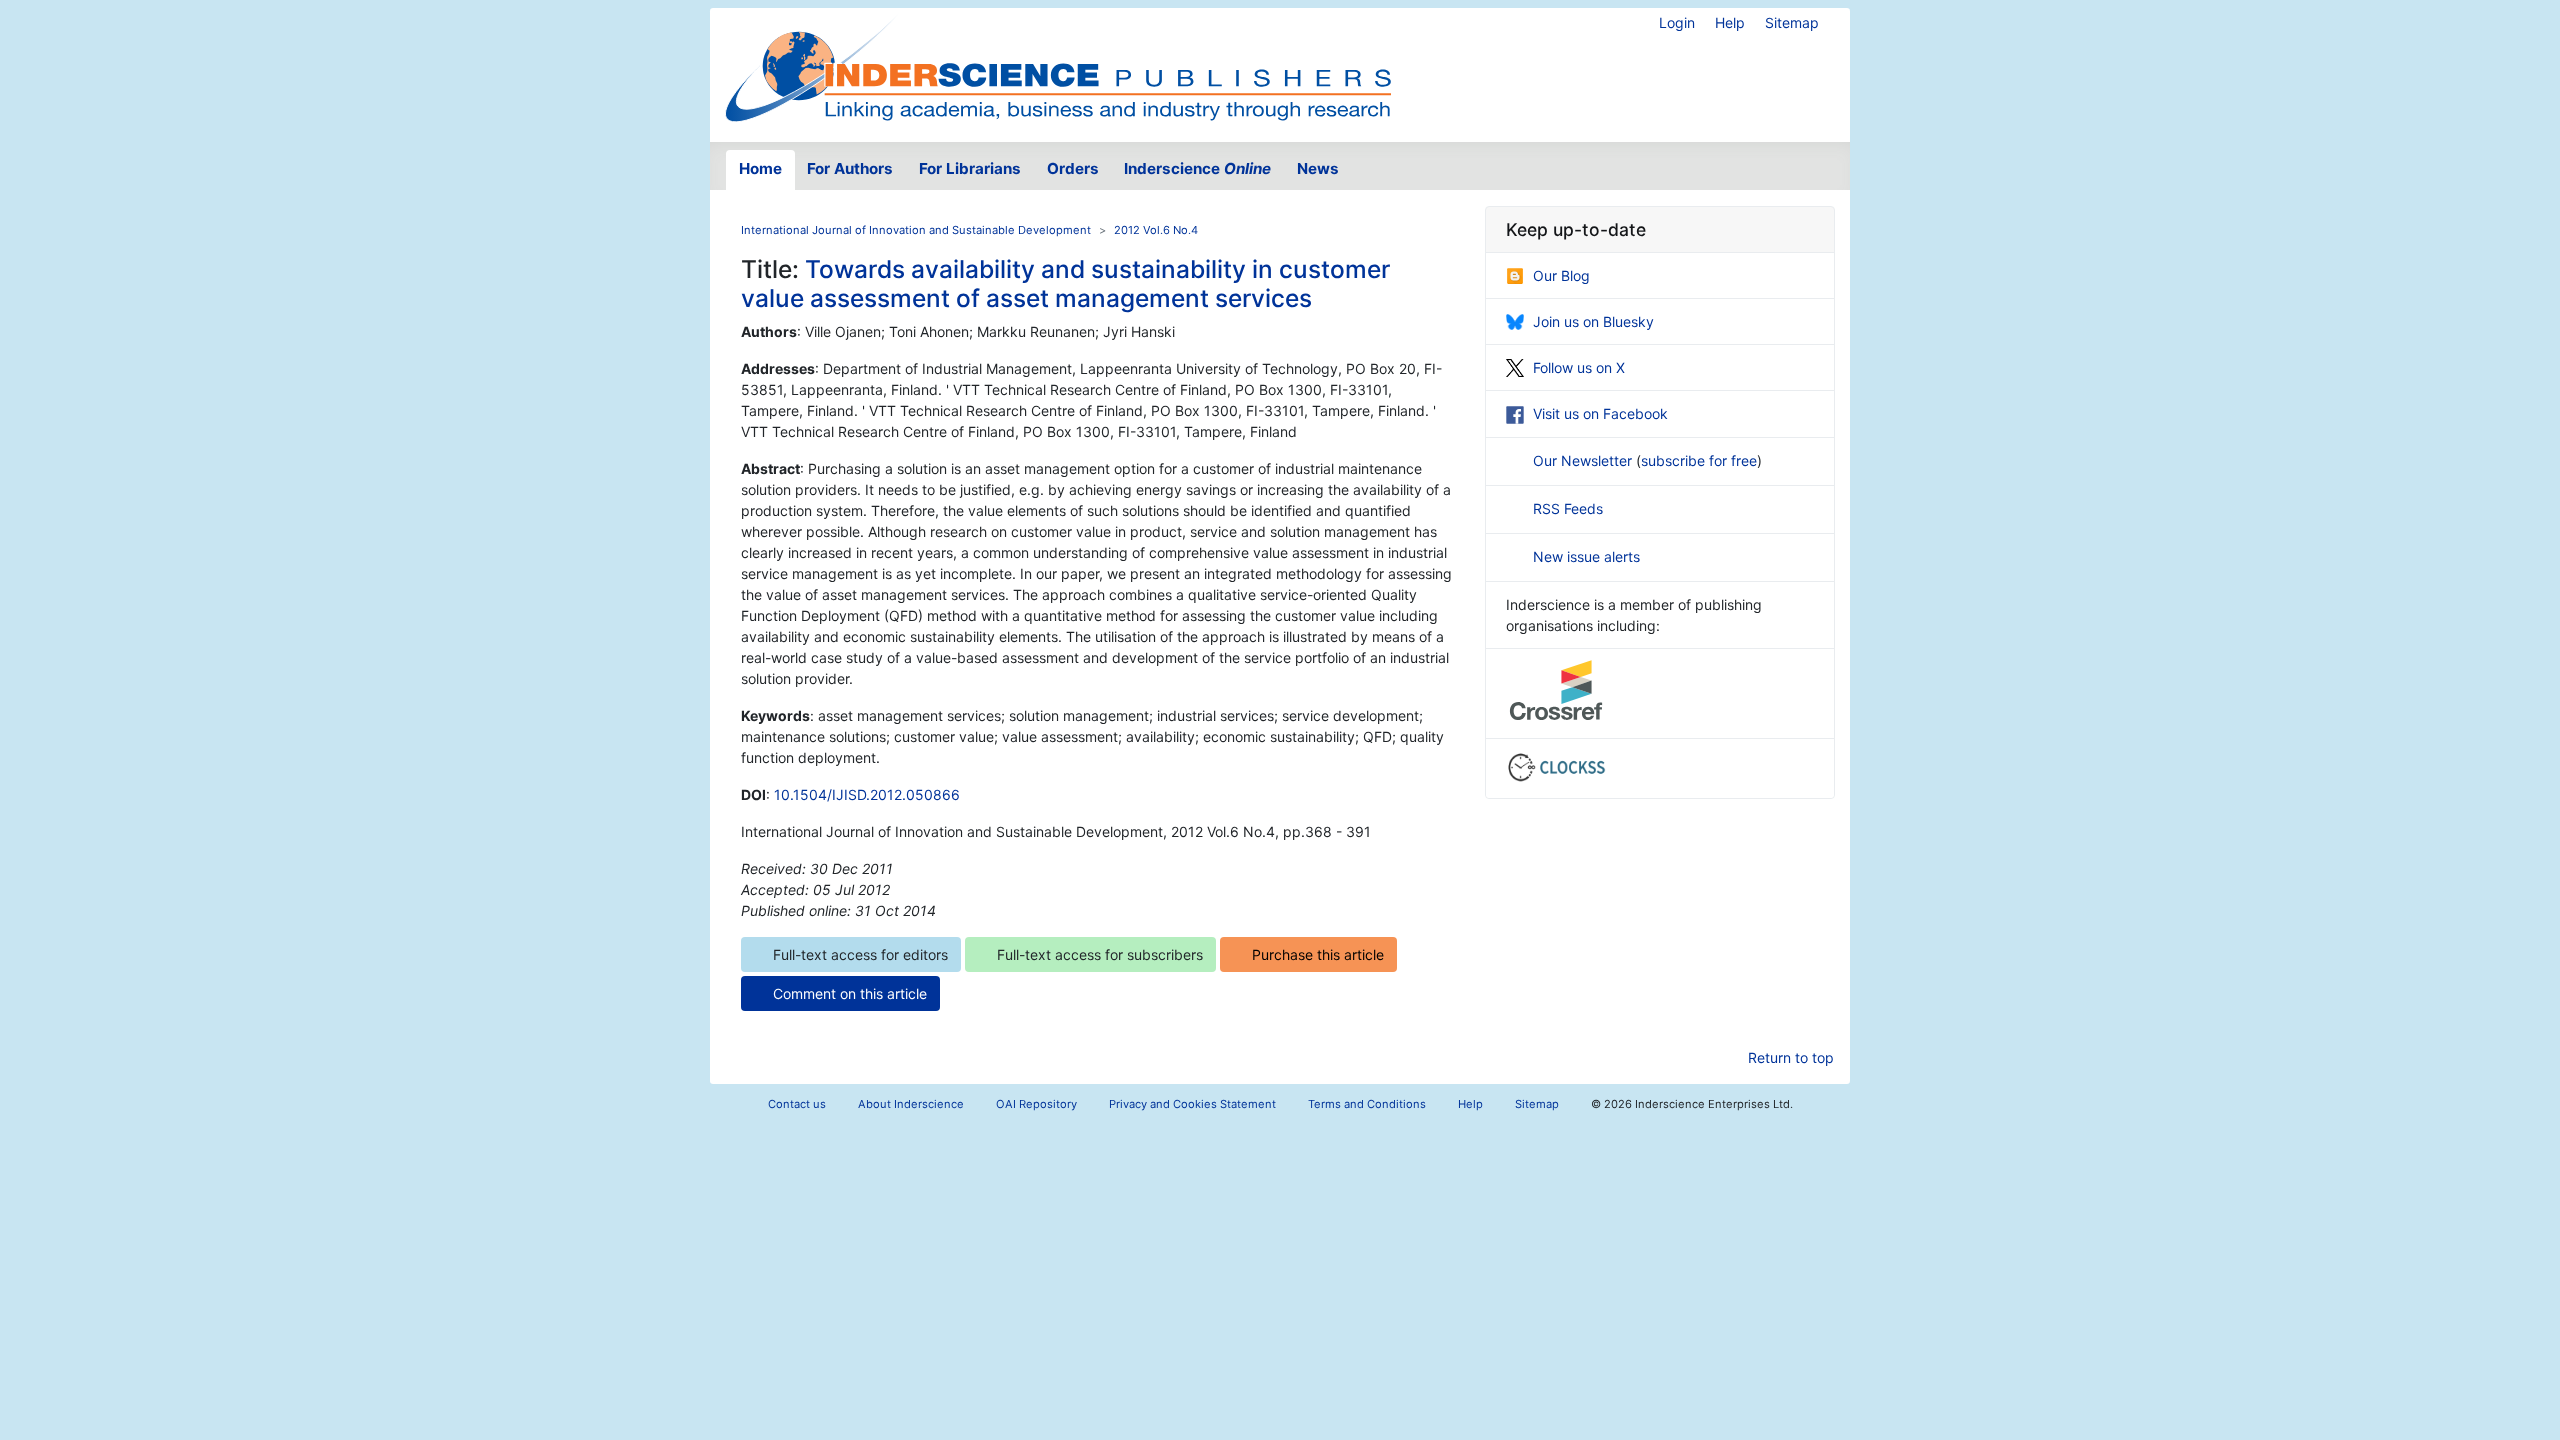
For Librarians (970, 168)
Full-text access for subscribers (1100, 954)
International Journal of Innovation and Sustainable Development (916, 230)
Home (760, 168)
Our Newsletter (1584, 460)
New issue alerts (1586, 556)
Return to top (1791, 1057)
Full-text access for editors (860, 954)
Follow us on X (1579, 367)
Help (1730, 22)
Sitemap (1792, 22)
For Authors (850, 168)
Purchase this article (1318, 954)
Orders (1073, 168)
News (1318, 168)
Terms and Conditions (1367, 1104)
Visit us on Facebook (1600, 413)
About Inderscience (911, 1104)
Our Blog (1561, 275)
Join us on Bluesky (1593, 321)
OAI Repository (1036, 1104)
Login (1677, 22)
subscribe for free (1699, 460)
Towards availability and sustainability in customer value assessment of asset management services (1065, 283)
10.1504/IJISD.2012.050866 (867, 794)
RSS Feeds (1568, 508)
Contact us (797, 1104)
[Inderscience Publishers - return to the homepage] (1058, 67)
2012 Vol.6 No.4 (1156, 230)
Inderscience (1197, 168)
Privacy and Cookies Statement (1192, 1104)
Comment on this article (850, 993)
